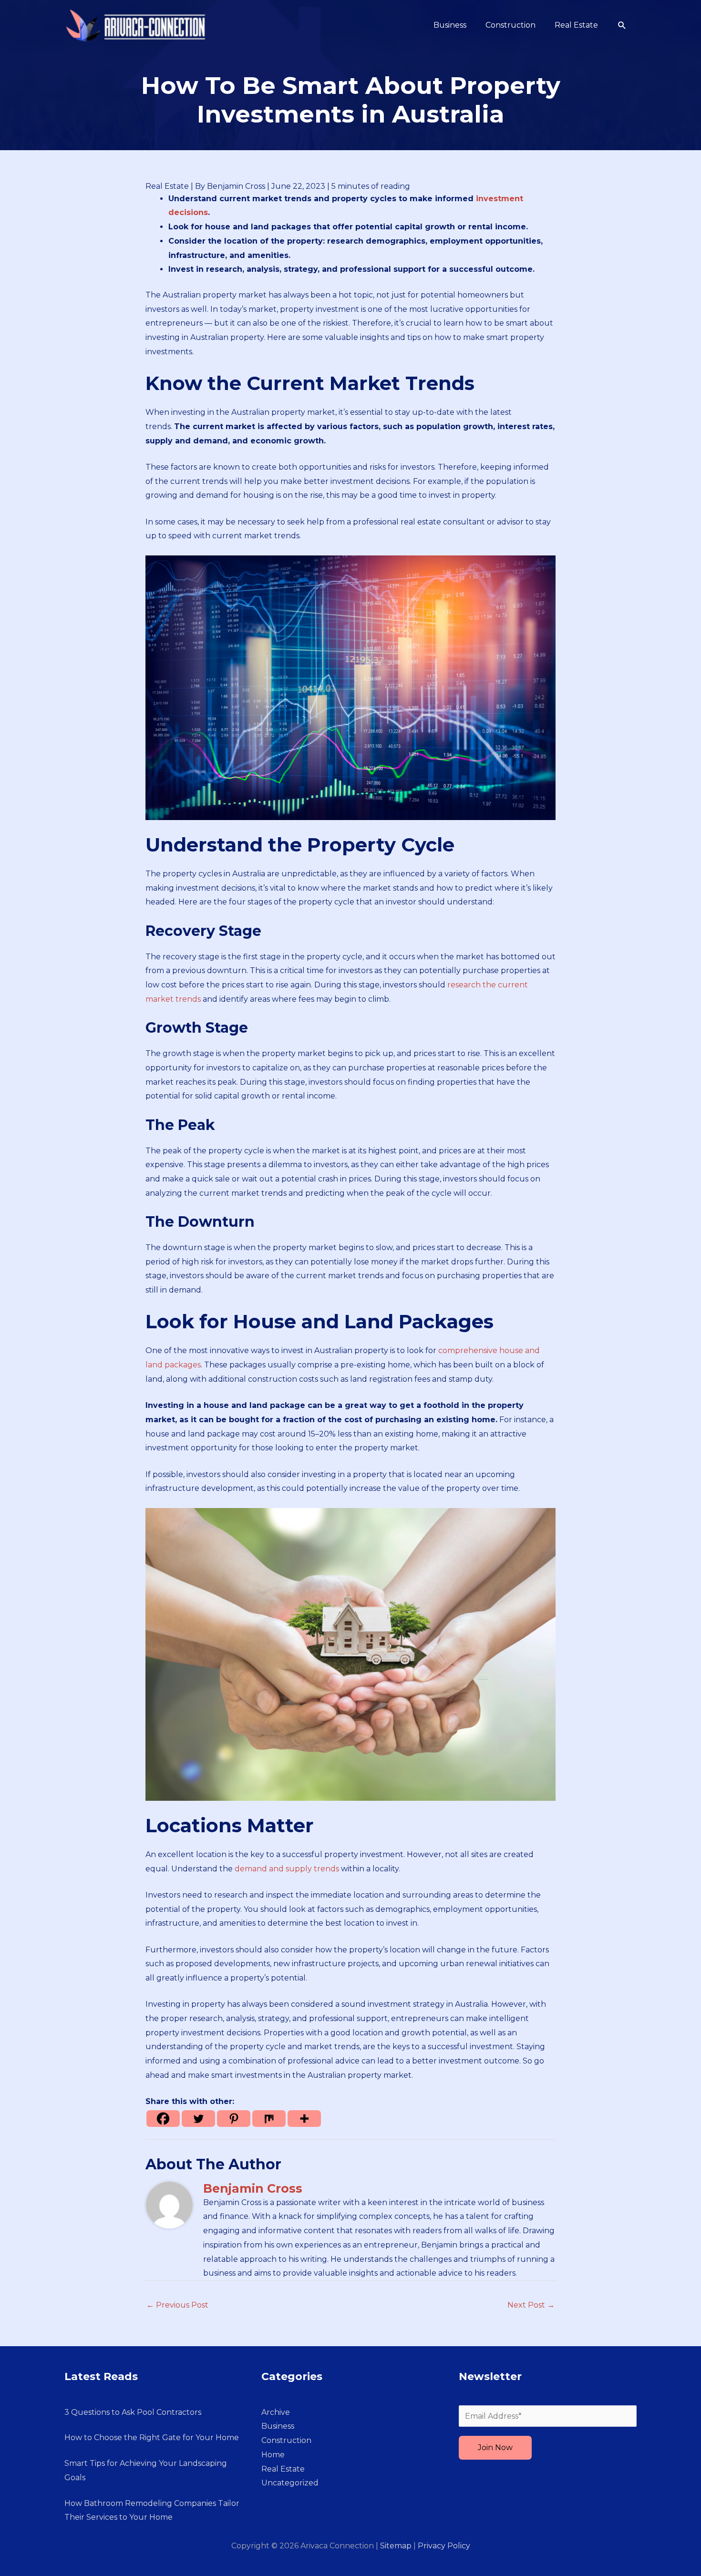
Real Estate (167, 186)
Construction (286, 2440)
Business (278, 2426)
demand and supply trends (287, 1869)
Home (273, 2455)
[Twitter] (198, 2119)
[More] (304, 2119)
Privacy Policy (444, 2546)
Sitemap (396, 2546)
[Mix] (269, 2119)
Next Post (531, 2305)
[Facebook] (163, 2119)
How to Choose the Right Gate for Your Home (152, 2437)
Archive (276, 2412)
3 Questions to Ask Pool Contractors (133, 2412)
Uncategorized (290, 2483)
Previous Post (177, 2305)
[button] (622, 26)
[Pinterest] (234, 2119)
